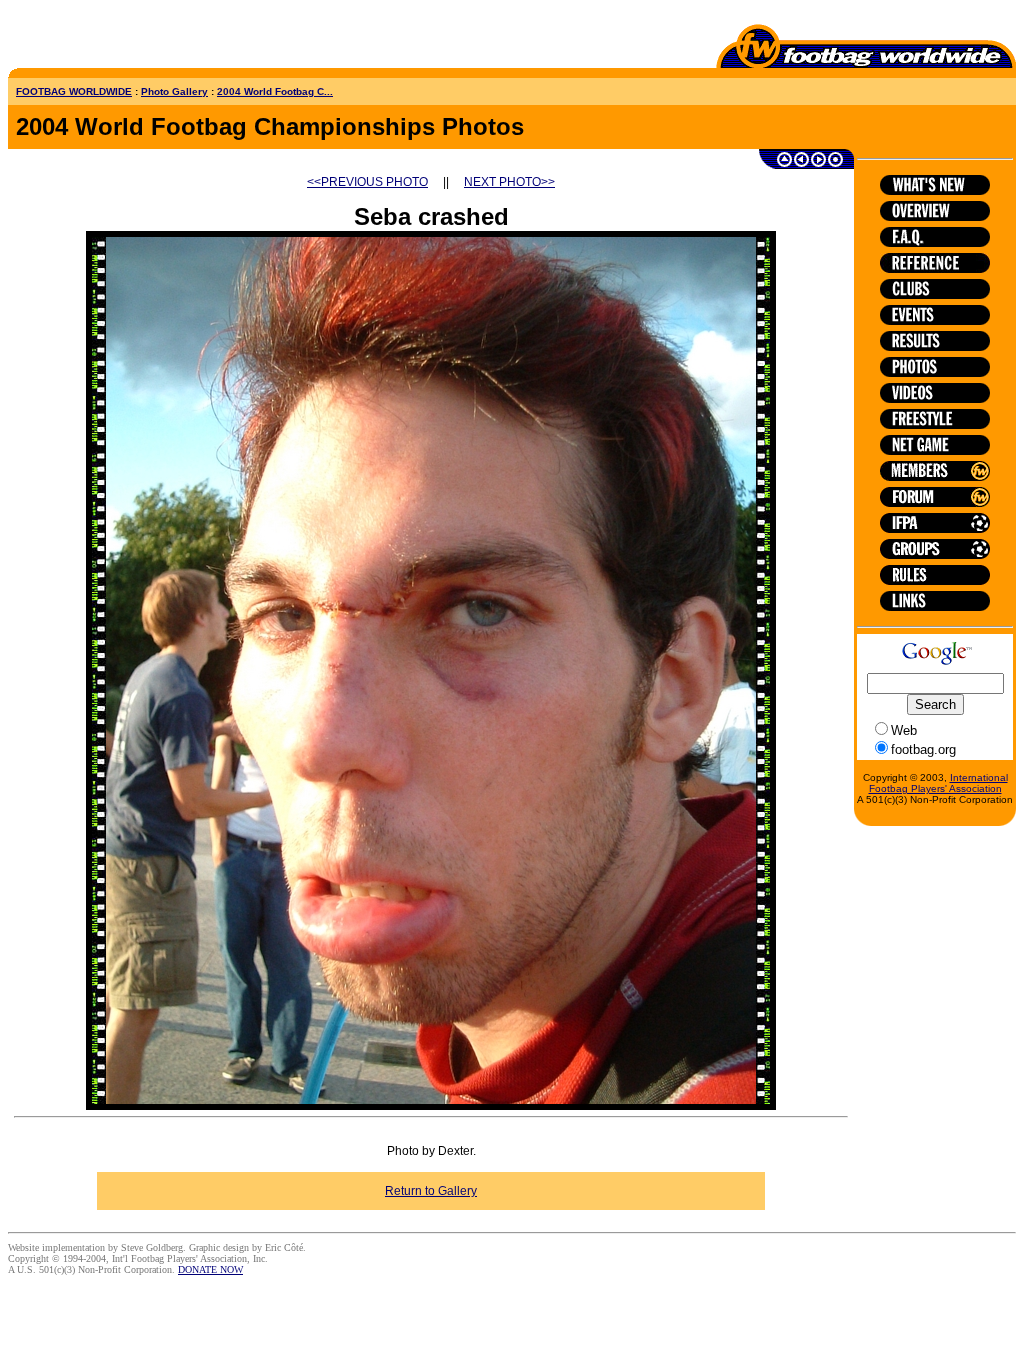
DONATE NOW (210, 1269)
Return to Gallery (431, 1191)
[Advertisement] (125, 38)
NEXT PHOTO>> (509, 182)
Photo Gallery (174, 91)
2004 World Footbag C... (275, 91)
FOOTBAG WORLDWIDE (74, 91)
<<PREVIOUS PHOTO (367, 182)
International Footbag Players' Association (938, 783)
